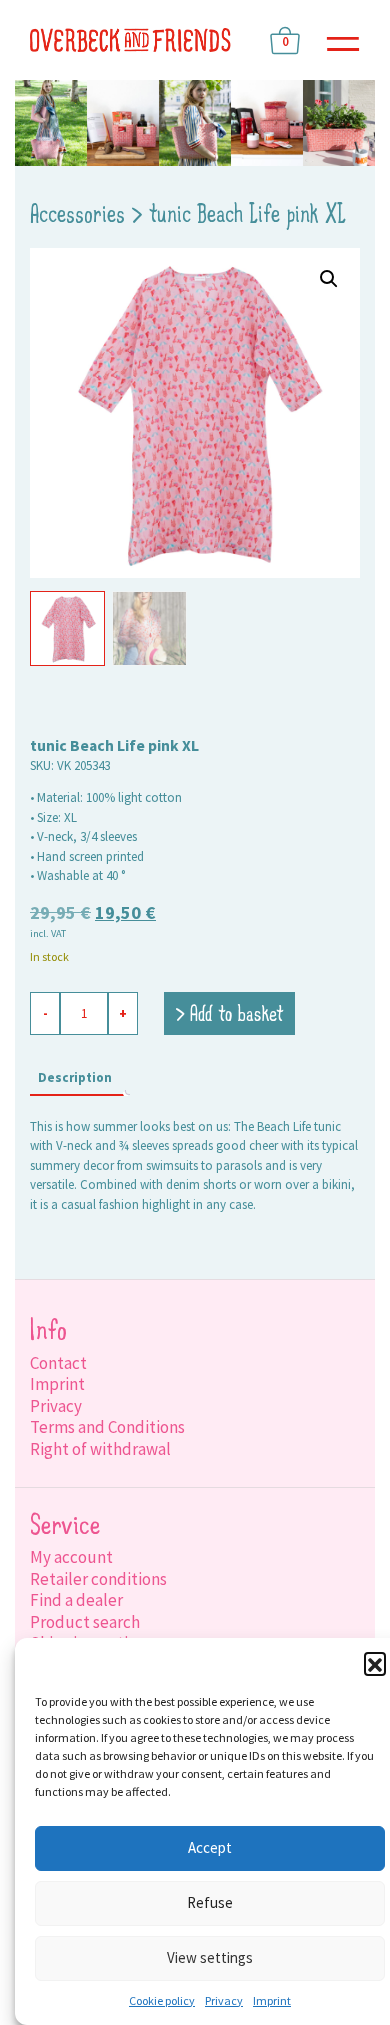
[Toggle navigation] (343, 40)
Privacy (224, 2000)
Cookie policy (162, 2000)
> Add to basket (229, 1015)
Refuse (210, 1902)
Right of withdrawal (100, 1449)
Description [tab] (75, 1077)
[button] (375, 1663)
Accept (210, 1847)
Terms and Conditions (107, 1427)
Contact (58, 1363)
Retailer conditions (98, 1579)
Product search (85, 1622)
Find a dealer (76, 1600)
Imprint (272, 2000)
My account (71, 1557)
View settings (210, 1957)
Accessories (77, 216)
